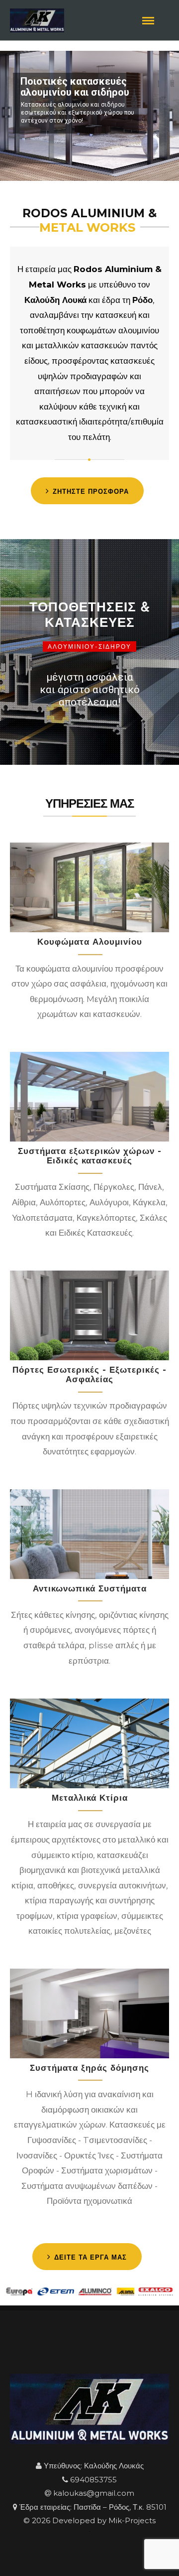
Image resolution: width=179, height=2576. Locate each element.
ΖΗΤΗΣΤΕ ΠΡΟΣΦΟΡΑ (91, 491)
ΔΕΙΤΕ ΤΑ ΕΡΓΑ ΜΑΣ (90, 2257)
